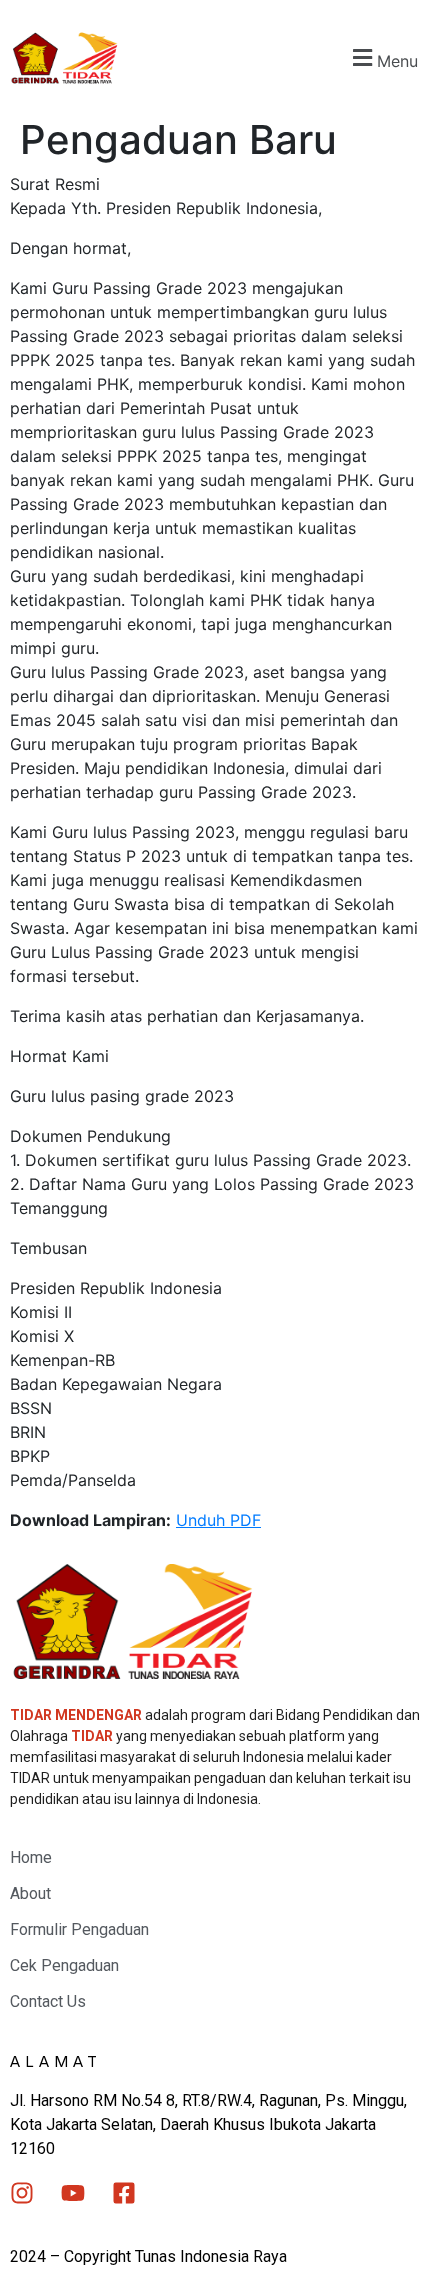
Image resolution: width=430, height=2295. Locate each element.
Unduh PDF (218, 1520)
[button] (382, 58)
